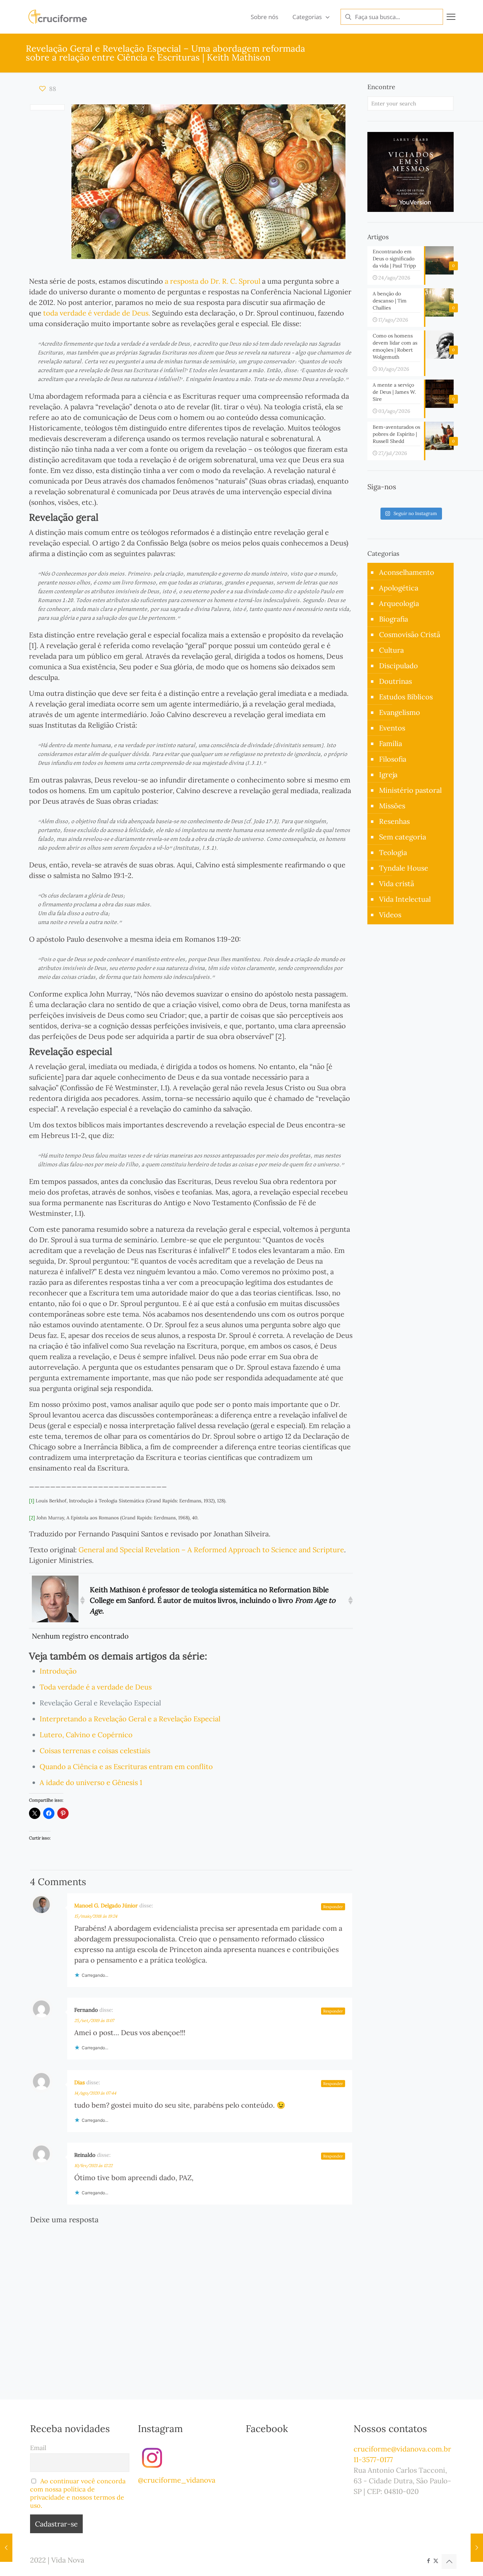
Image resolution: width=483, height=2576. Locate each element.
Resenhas (394, 821)
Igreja (388, 775)
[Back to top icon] (449, 2561)
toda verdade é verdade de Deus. (97, 313)
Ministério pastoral (410, 790)
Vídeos (390, 915)
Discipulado (398, 666)
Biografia (394, 619)
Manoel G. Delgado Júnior (106, 1905)
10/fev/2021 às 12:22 (93, 2165)
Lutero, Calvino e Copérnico (86, 1735)
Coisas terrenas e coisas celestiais (95, 1751)
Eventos (392, 728)
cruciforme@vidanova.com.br (402, 2449)
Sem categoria (403, 837)
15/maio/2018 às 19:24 (96, 1916)
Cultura (391, 650)
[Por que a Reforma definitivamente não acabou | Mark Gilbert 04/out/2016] (477, 2548)
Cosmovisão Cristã (410, 634)
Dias (80, 2082)
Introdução (58, 1671)
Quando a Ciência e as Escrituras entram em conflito (126, 1766)
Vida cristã (397, 883)
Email (38, 2448)
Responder (333, 1907)
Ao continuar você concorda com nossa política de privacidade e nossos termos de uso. (78, 2493)
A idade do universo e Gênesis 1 (91, 1782)
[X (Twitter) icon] (436, 2561)
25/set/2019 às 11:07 (94, 2020)
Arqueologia (399, 603)
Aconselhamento (407, 572)
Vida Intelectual (405, 899)
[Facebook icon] (428, 2561)
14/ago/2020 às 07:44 (95, 2093)
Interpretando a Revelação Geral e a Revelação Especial (130, 1719)
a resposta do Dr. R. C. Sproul (213, 281)
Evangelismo (400, 712)
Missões (392, 806)
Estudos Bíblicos (406, 697)
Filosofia (393, 759)
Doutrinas (395, 681)
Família (391, 743)
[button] (82, 1600)
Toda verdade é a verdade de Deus (96, 1687)
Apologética (399, 588)
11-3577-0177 (373, 2459)
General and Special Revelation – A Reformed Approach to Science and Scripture (211, 1550)
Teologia (393, 852)
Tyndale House (404, 868)
